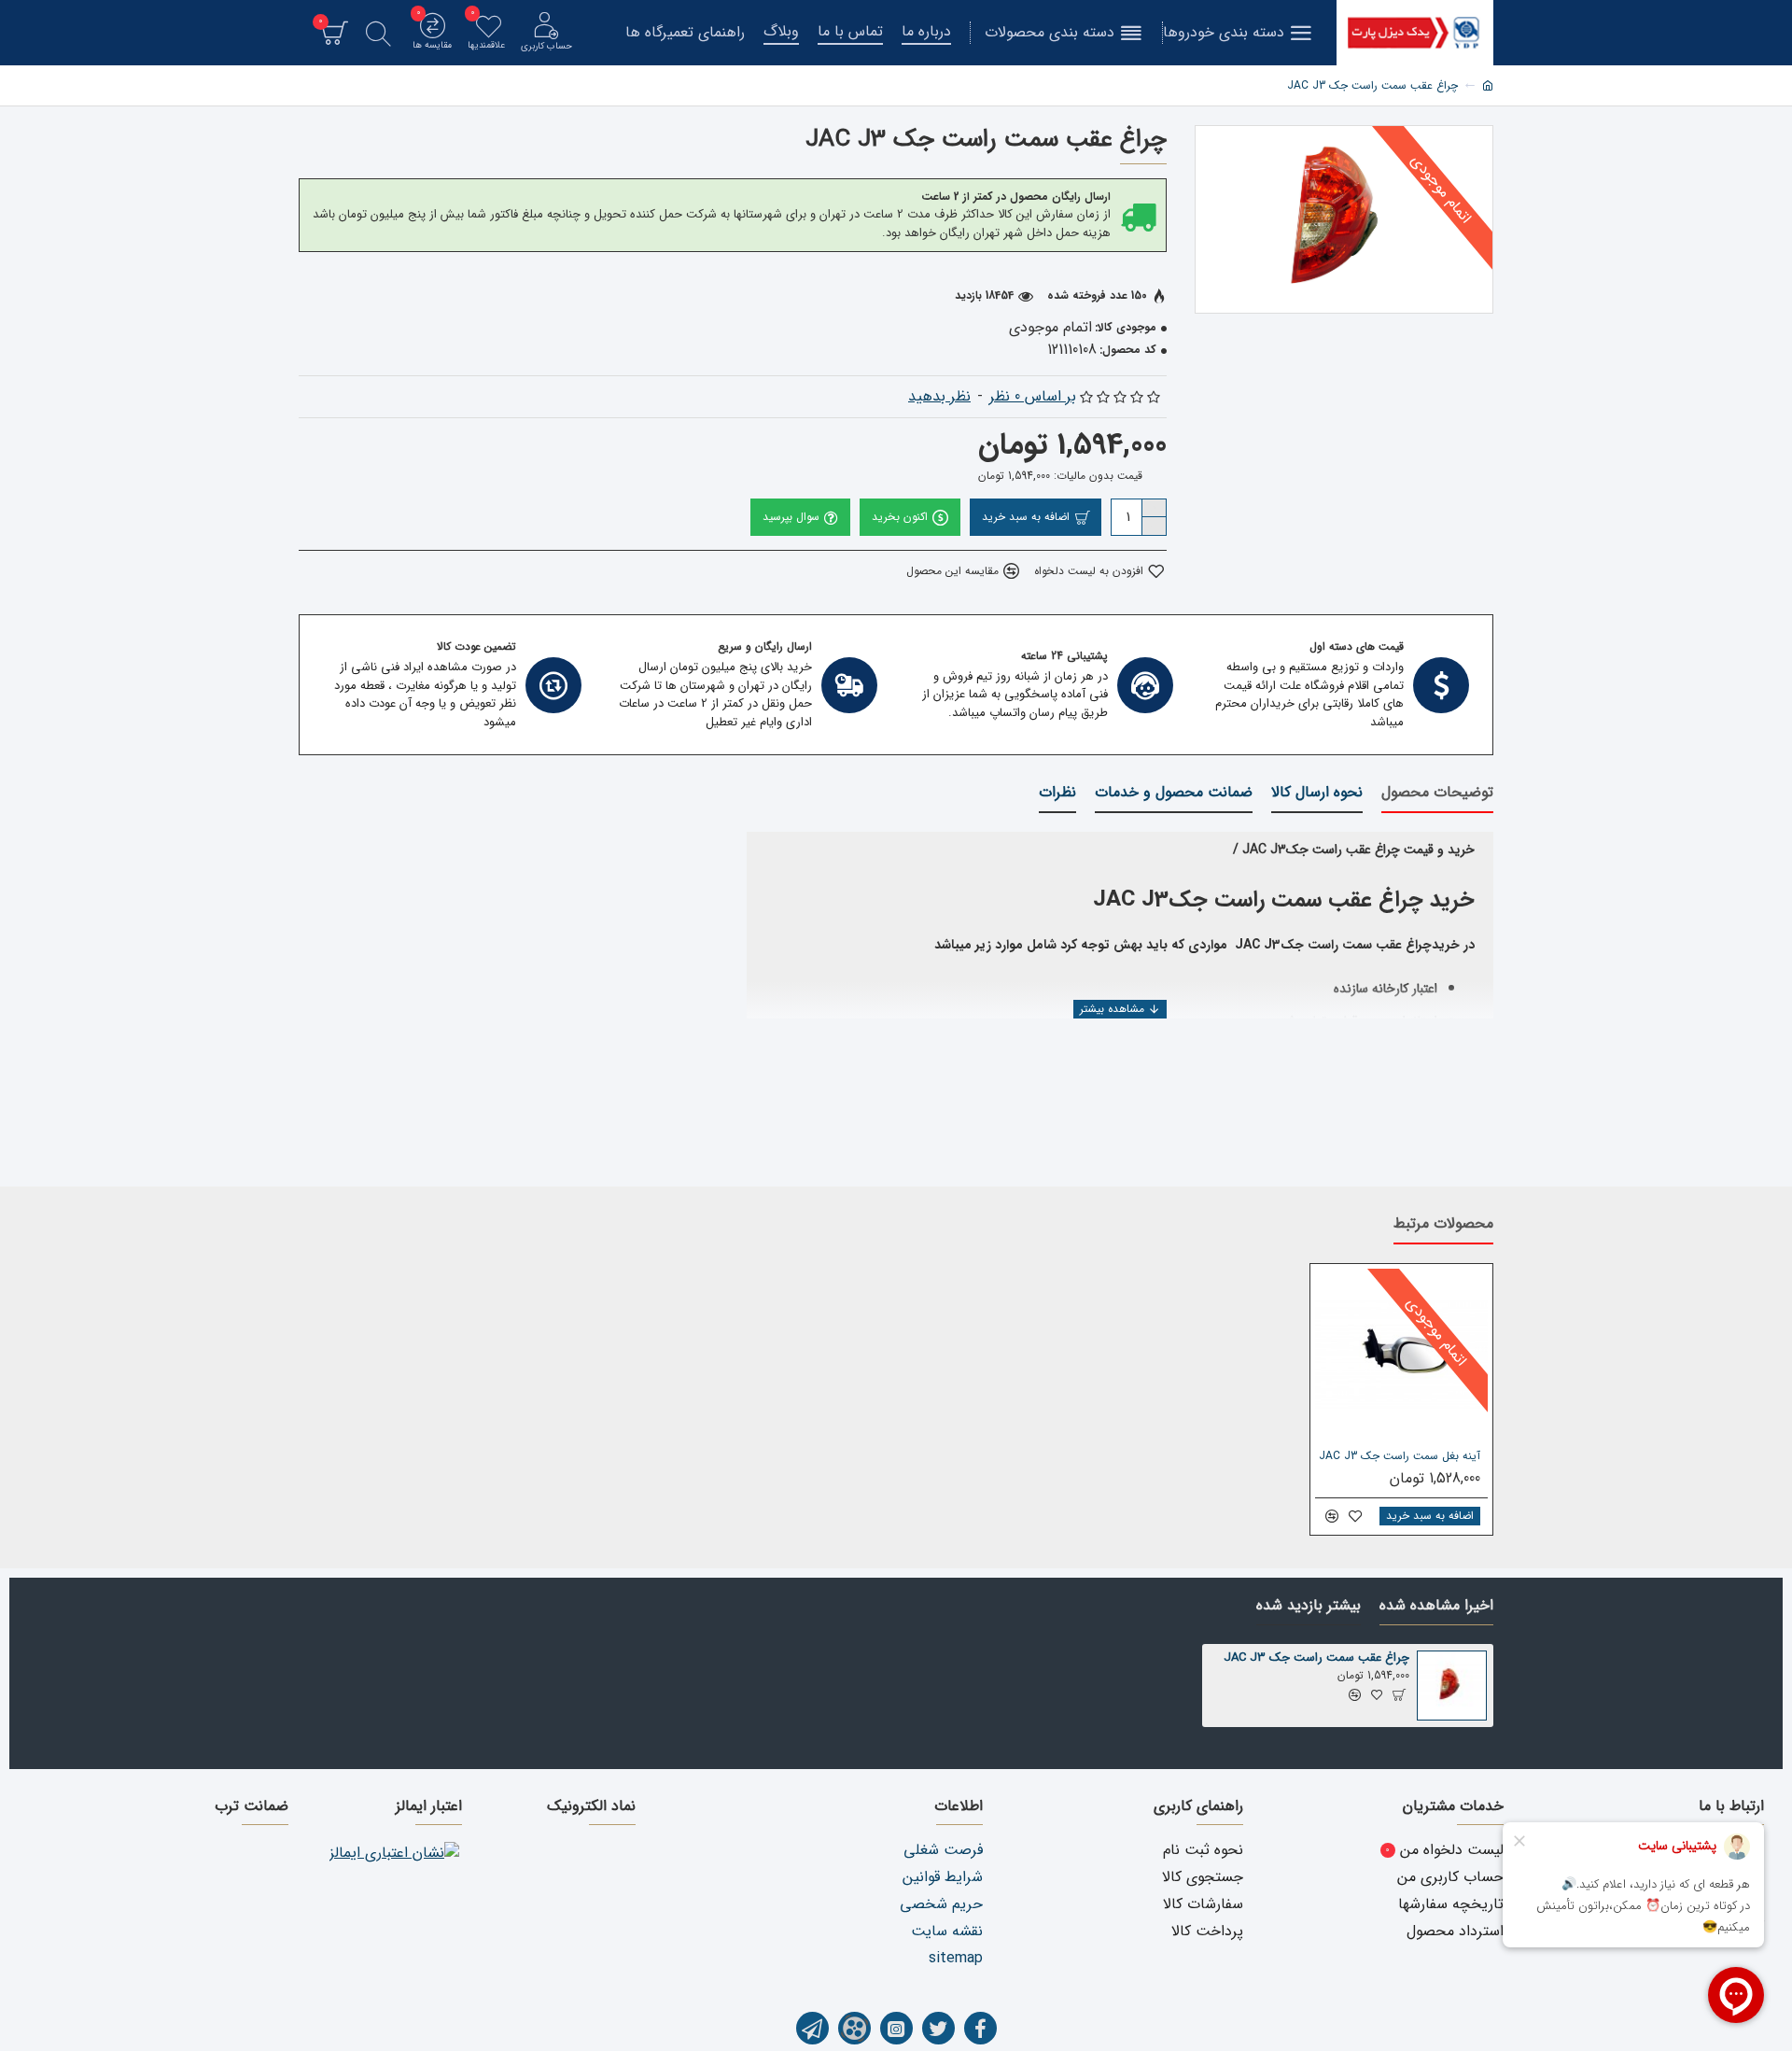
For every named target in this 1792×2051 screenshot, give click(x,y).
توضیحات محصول (1437, 794)
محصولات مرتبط (1443, 1225)
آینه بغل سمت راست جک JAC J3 (1400, 1456)
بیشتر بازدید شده (1309, 1607)
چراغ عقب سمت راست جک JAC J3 (1316, 1658)
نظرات (1057, 794)
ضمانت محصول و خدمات (1174, 794)
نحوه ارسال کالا (1317, 794)
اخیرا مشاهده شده (1436, 1607)
